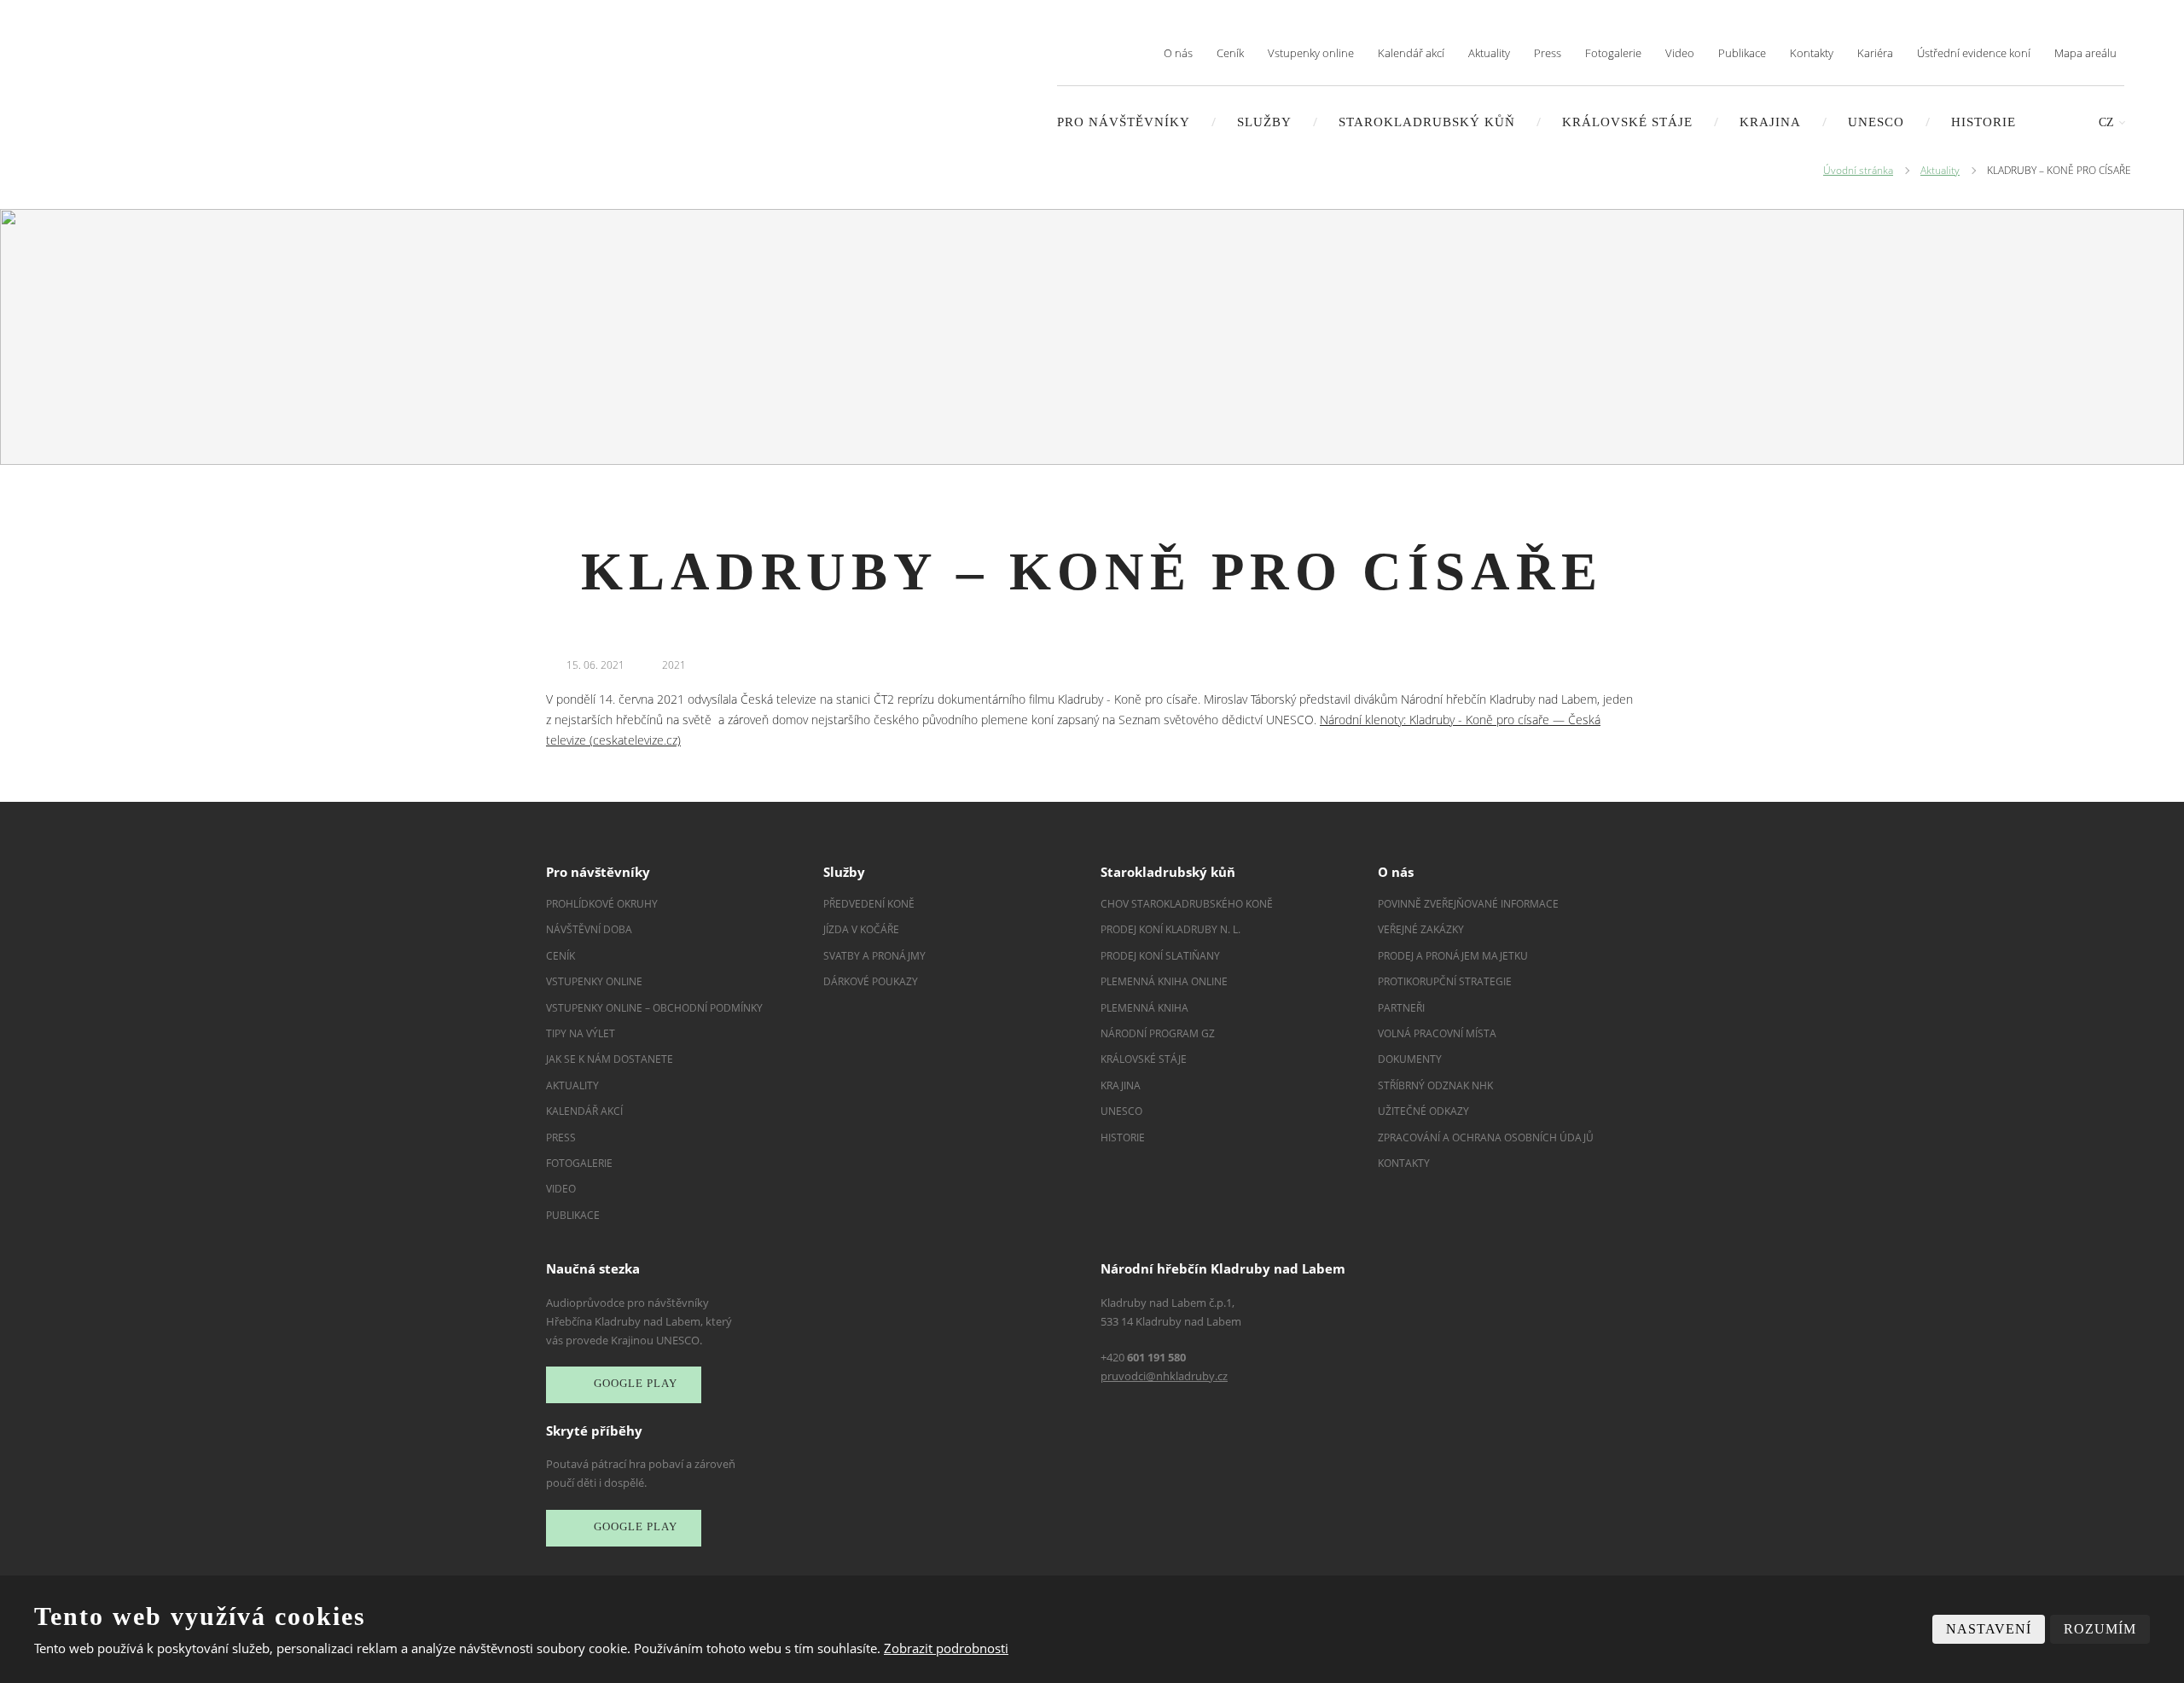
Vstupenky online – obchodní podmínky (654, 1008)
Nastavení (1989, 1629)
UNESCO (1876, 122)
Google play (636, 1383)
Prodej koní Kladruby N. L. (1170, 929)
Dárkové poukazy (871, 981)
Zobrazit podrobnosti (946, 1648)
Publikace (1742, 53)
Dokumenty (1410, 1059)
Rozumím (2100, 1629)
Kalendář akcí (1411, 53)
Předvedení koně (869, 904)
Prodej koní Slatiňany (1160, 956)
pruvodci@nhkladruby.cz (1164, 1376)
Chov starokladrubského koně (1187, 904)
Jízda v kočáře (861, 929)
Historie (1984, 122)
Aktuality (1489, 53)
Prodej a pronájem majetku (1453, 956)
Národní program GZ (1158, 1033)
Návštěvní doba (589, 929)
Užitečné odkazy (1423, 1111)
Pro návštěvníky (1124, 122)
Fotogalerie (1613, 53)
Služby (1264, 122)
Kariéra (1875, 53)
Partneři (1401, 1008)
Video (1680, 53)
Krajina (1770, 122)
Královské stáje (1627, 122)
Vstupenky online (1311, 53)
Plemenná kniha (1144, 1008)
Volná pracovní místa (1437, 1033)
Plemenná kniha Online (1165, 981)
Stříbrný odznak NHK (1435, 1085)
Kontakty (1812, 53)
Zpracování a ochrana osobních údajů (1486, 1137)
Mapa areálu (2085, 53)
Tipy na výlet (581, 1033)
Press (1548, 53)
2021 (674, 665)
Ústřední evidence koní (1974, 53)
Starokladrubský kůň (1427, 122)
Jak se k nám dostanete (610, 1059)
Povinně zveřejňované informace (1468, 904)
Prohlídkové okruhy (602, 904)
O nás (1178, 53)
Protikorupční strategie (1445, 981)
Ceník (1230, 53)
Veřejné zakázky (1421, 929)
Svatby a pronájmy (874, 956)
